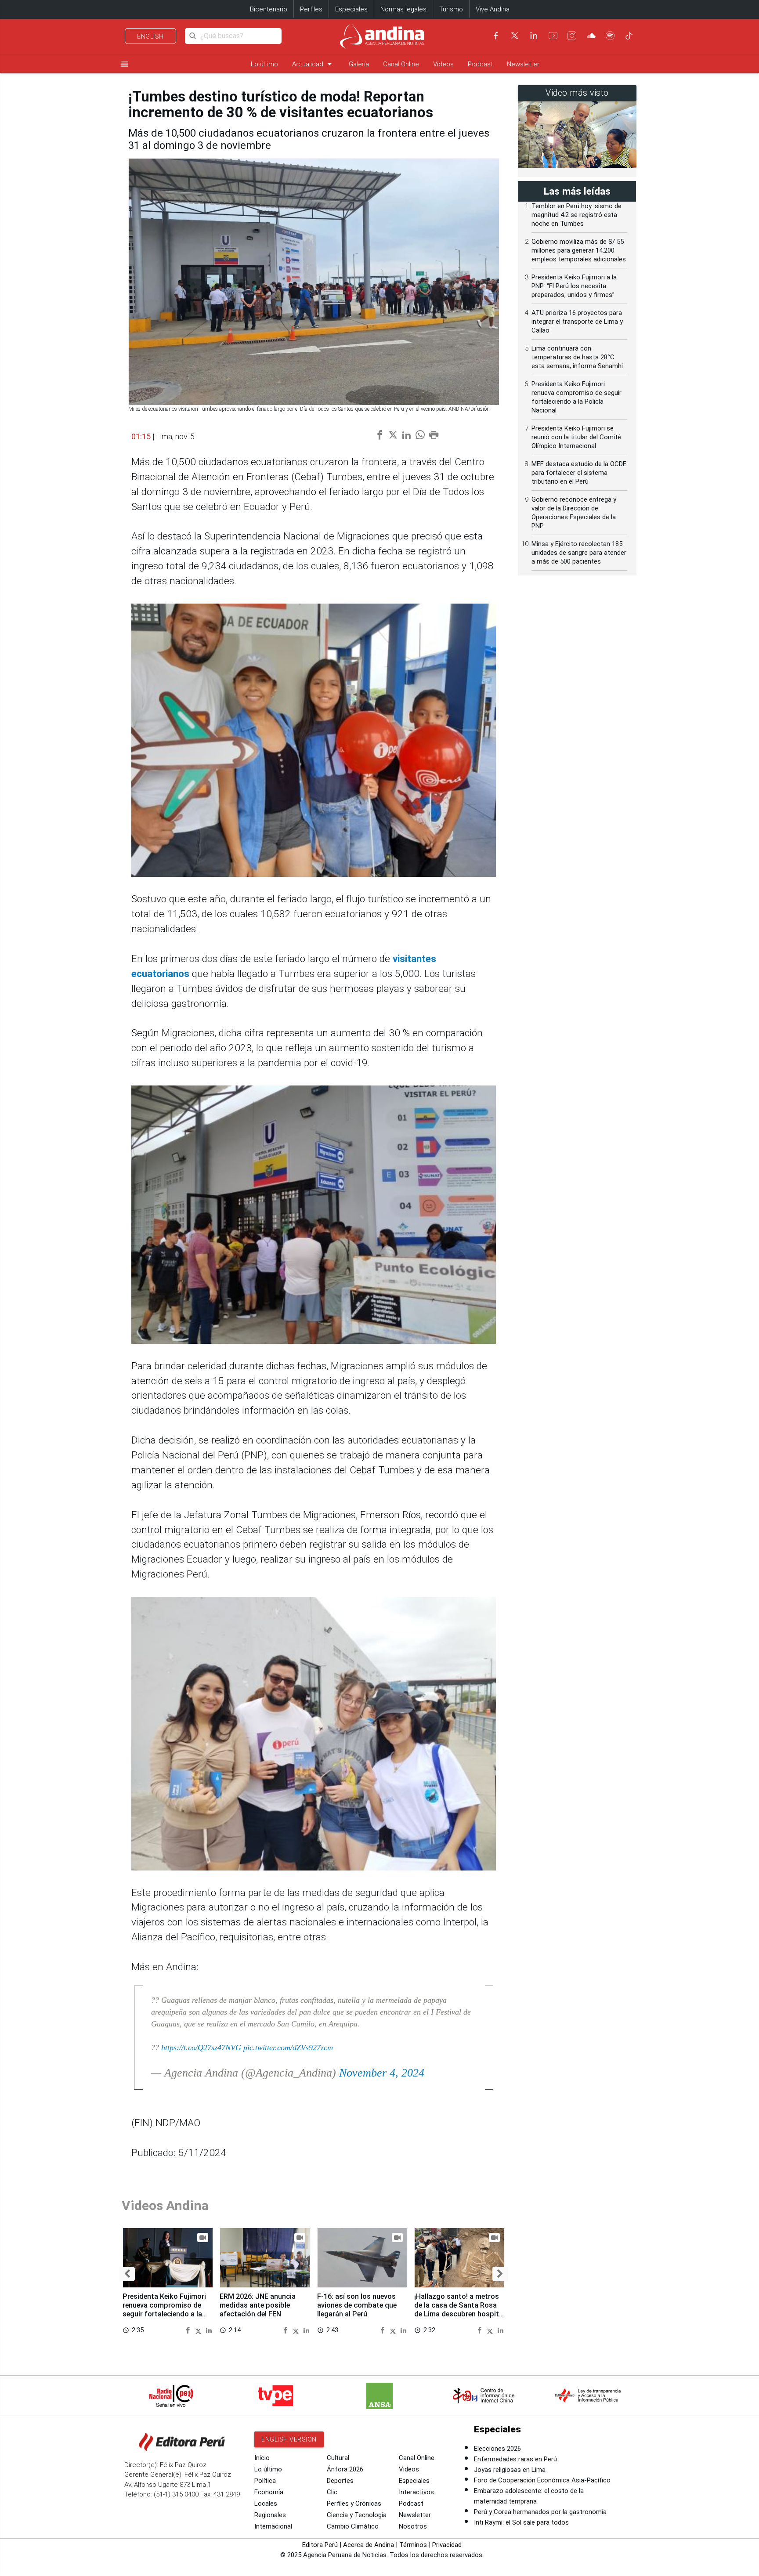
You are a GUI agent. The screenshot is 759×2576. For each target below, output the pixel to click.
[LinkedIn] (534, 36)
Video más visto (577, 93)
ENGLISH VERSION (289, 2439)
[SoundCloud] (591, 36)
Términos (413, 2545)
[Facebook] (496, 36)
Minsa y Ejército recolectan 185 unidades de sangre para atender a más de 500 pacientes (579, 553)
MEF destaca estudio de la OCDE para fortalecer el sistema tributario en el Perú (579, 473)
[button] (127, 2274)
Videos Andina (165, 2205)
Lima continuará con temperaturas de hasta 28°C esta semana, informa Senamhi (577, 357)
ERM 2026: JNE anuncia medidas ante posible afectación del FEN (258, 2305)
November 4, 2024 (382, 2073)
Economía (269, 2492)
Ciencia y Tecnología (357, 2515)
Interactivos (416, 2492)
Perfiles (311, 9)
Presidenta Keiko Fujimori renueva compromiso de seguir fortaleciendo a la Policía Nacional (164, 2309)
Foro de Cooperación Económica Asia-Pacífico (542, 2480)
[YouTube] (553, 36)
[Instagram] (572, 36)
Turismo (451, 9)
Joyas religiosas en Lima (510, 2470)
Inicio (262, 2458)
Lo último (264, 64)
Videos (443, 64)
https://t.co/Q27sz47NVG (201, 2048)
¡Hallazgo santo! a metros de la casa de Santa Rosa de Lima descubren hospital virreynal (459, 2309)
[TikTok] (629, 36)
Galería (359, 64)
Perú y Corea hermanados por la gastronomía (540, 2512)
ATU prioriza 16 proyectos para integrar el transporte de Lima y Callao (577, 322)
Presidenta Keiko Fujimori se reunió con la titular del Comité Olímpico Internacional (576, 437)
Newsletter (523, 64)
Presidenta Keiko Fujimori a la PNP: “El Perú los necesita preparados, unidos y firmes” (574, 286)
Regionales (270, 2515)
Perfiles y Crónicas (354, 2504)
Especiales (351, 9)
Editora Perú (320, 2545)
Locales (266, 2504)
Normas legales (403, 9)
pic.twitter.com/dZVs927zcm (288, 2048)
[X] (515, 36)
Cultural (338, 2458)
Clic (332, 2492)
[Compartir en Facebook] (189, 2330)
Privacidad (447, 2545)
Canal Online (401, 64)
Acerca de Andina (369, 2545)
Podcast (480, 64)
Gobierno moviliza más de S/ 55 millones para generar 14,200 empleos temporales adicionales (579, 250)
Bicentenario (269, 9)
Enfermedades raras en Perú (515, 2459)
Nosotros (413, 2526)
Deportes (340, 2481)
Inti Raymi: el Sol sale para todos (521, 2522)
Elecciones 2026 (497, 2449)
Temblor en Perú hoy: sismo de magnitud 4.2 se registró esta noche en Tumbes (576, 215)
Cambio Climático (353, 2526)
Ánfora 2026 (345, 2469)
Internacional (273, 2526)
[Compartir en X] (200, 2330)
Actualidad (313, 64)
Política (265, 2481)
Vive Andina (493, 9)
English (150, 36)
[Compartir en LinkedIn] (209, 2330)
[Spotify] (610, 36)
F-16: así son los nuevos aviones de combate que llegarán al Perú (357, 2305)
